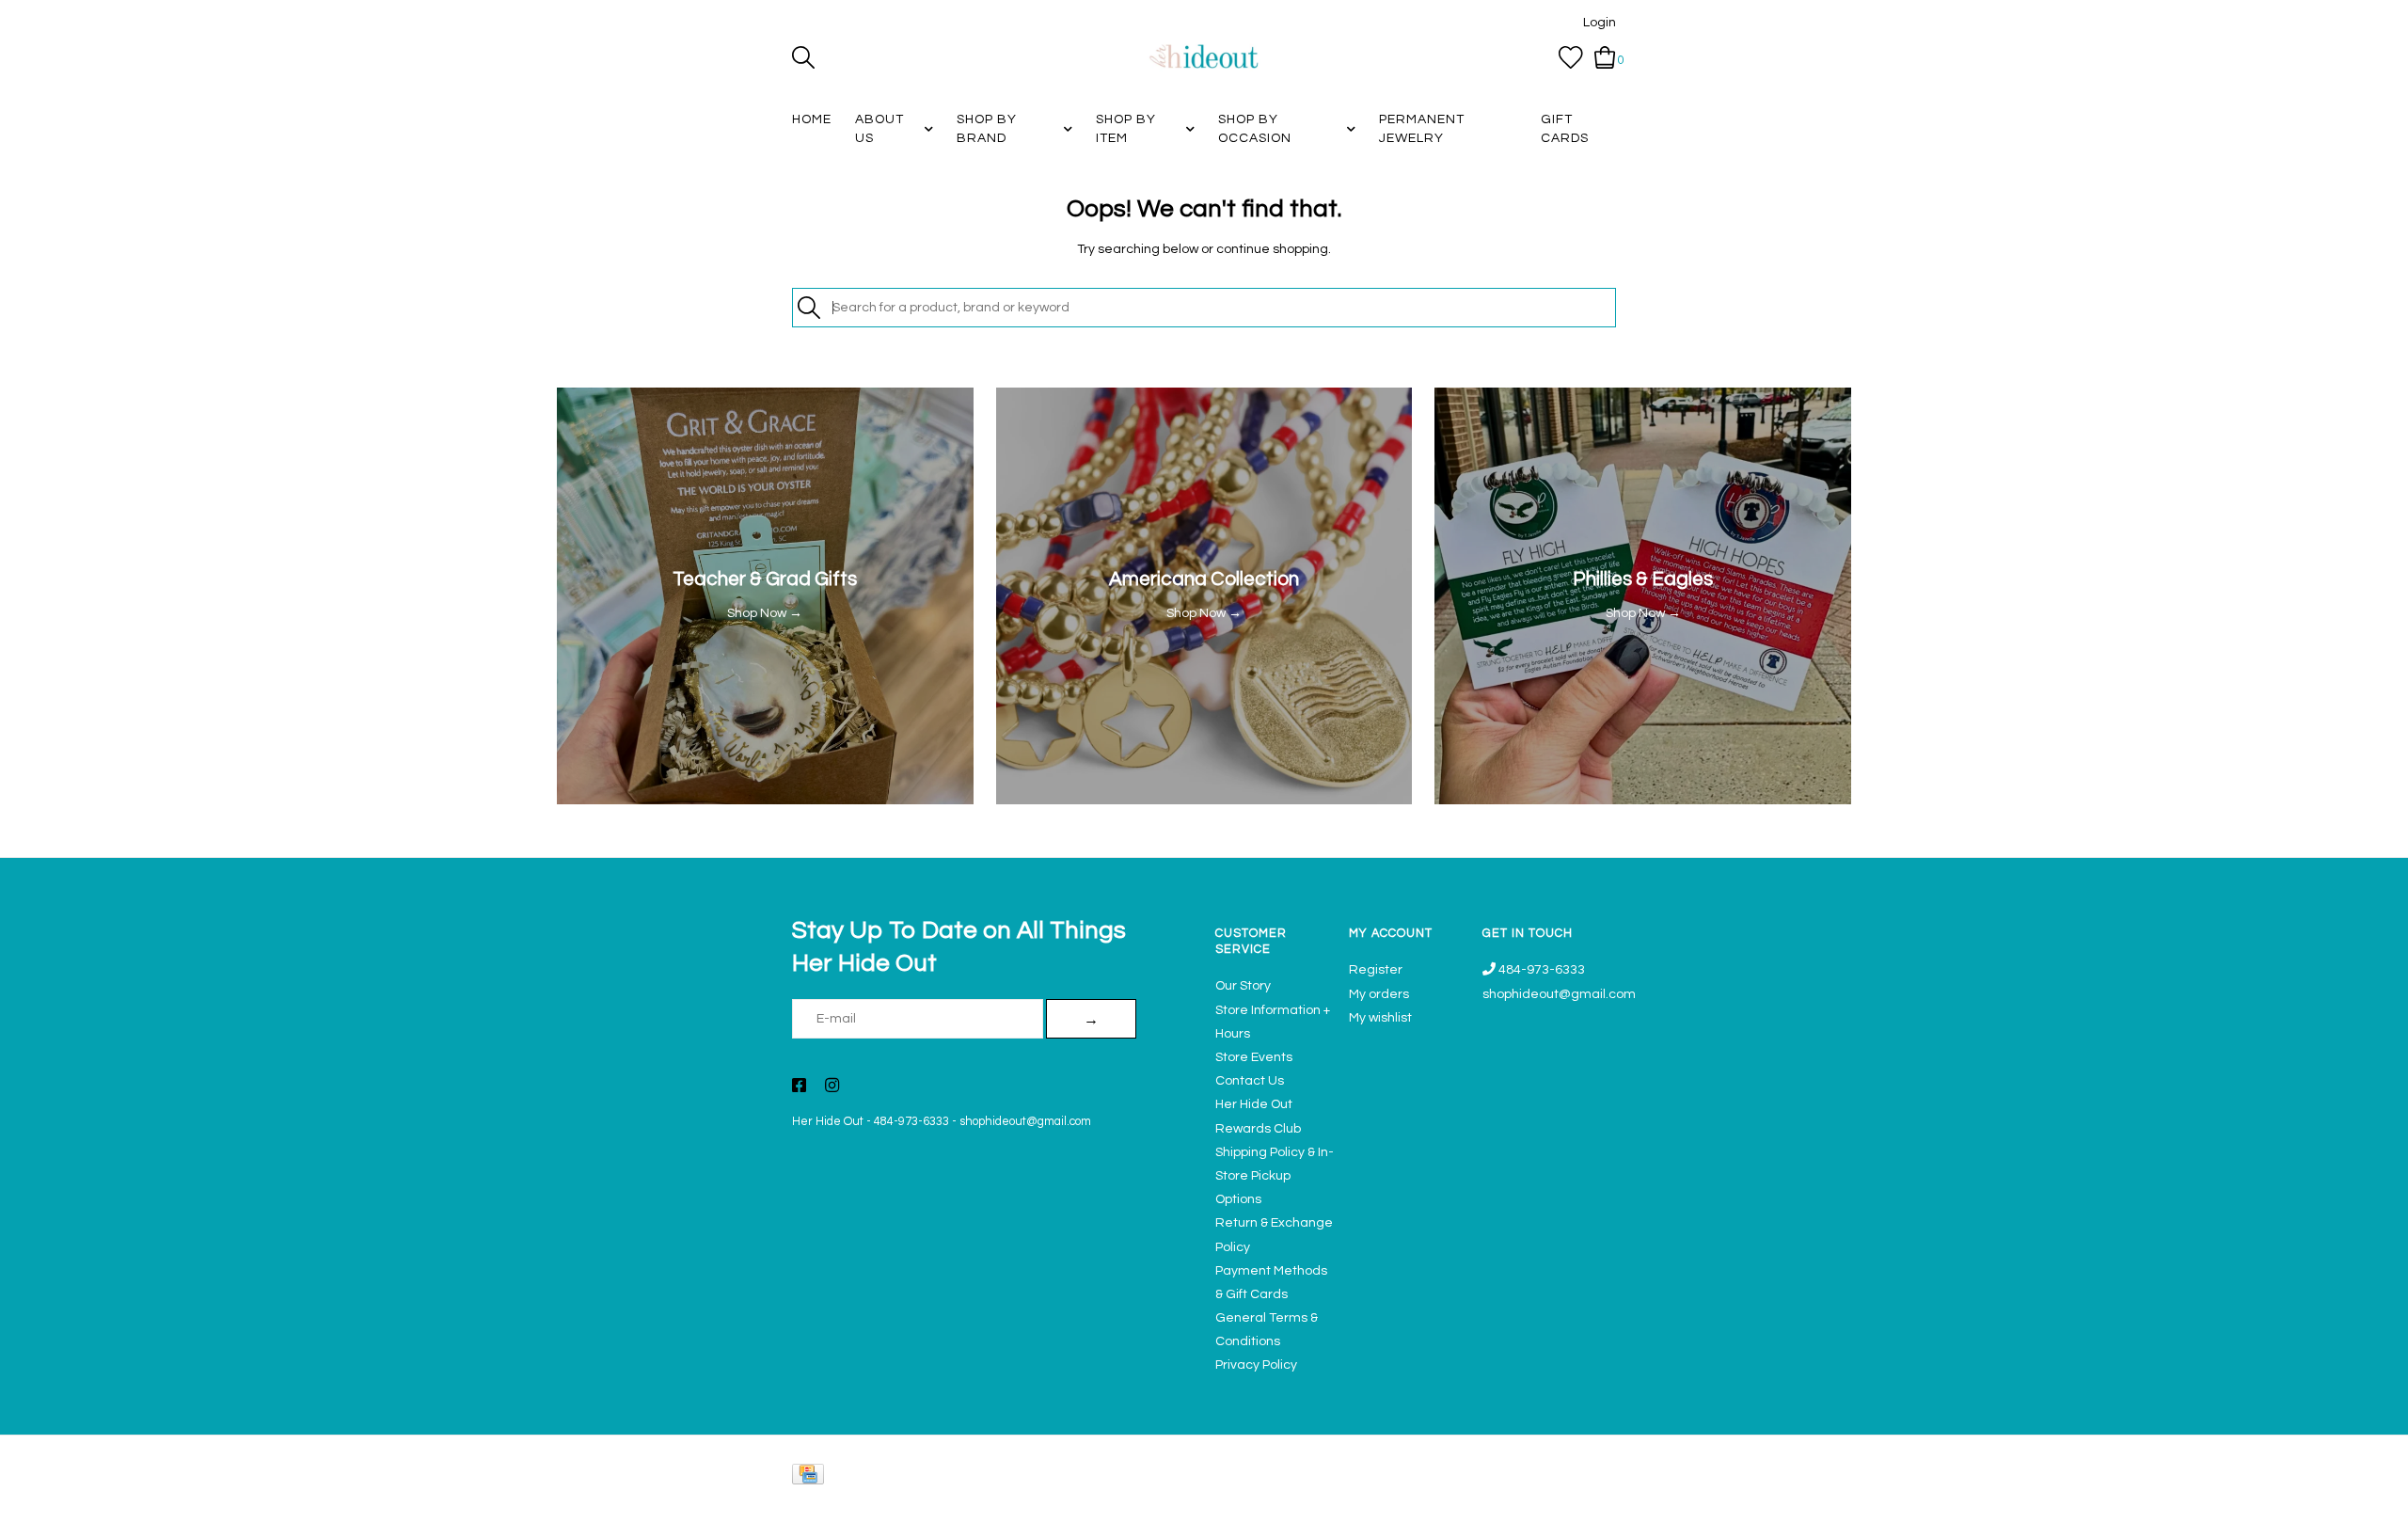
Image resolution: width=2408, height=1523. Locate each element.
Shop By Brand (987, 129)
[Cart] (1605, 57)
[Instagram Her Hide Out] (832, 1087)
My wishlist (1380, 1018)
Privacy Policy (1256, 1365)
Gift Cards (1565, 129)
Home (812, 119)
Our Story (1243, 986)
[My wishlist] (1571, 57)
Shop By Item (1126, 129)
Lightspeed (1597, 1500)
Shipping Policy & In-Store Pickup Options (1275, 1176)
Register (1376, 970)
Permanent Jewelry (1422, 129)
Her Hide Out (828, 1122)
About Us (879, 129)
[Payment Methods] (811, 1478)
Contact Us (1250, 1081)
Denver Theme (1449, 1500)
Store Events (1254, 1057)
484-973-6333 (911, 1122)
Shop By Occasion (1255, 129)
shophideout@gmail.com (1025, 1122)
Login (1600, 23)
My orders (1379, 994)
